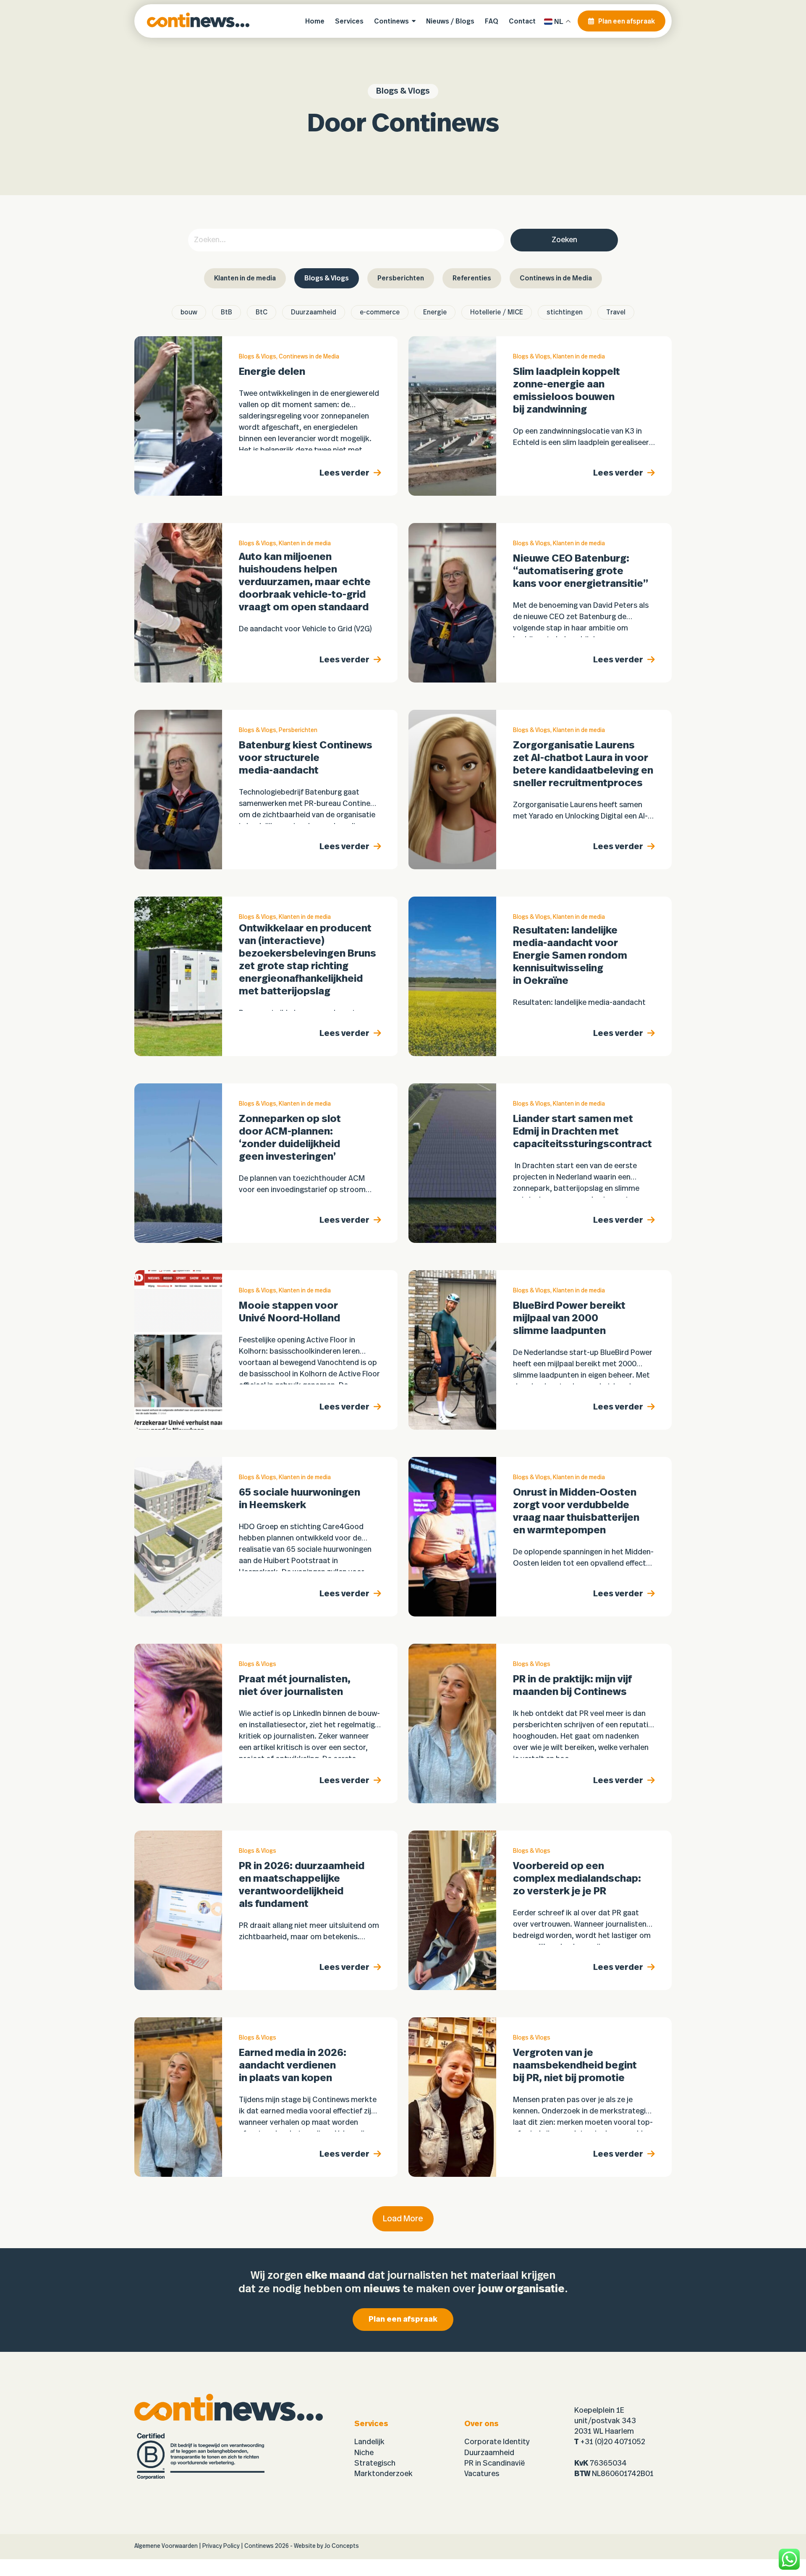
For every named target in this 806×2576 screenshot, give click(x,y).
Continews (259, 2546)
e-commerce (380, 312)
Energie (435, 312)
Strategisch (375, 2464)
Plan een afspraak (403, 2320)
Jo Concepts (342, 2546)
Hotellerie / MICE (497, 312)
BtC (262, 312)
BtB (226, 312)
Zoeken (564, 240)
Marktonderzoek (383, 2474)
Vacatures (482, 2474)
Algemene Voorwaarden (166, 2546)
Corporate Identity (497, 2442)
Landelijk (369, 2442)
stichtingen (565, 312)
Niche (364, 2453)
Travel (616, 312)
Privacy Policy (221, 2546)
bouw (189, 312)
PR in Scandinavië (495, 2464)
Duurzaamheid (314, 312)
